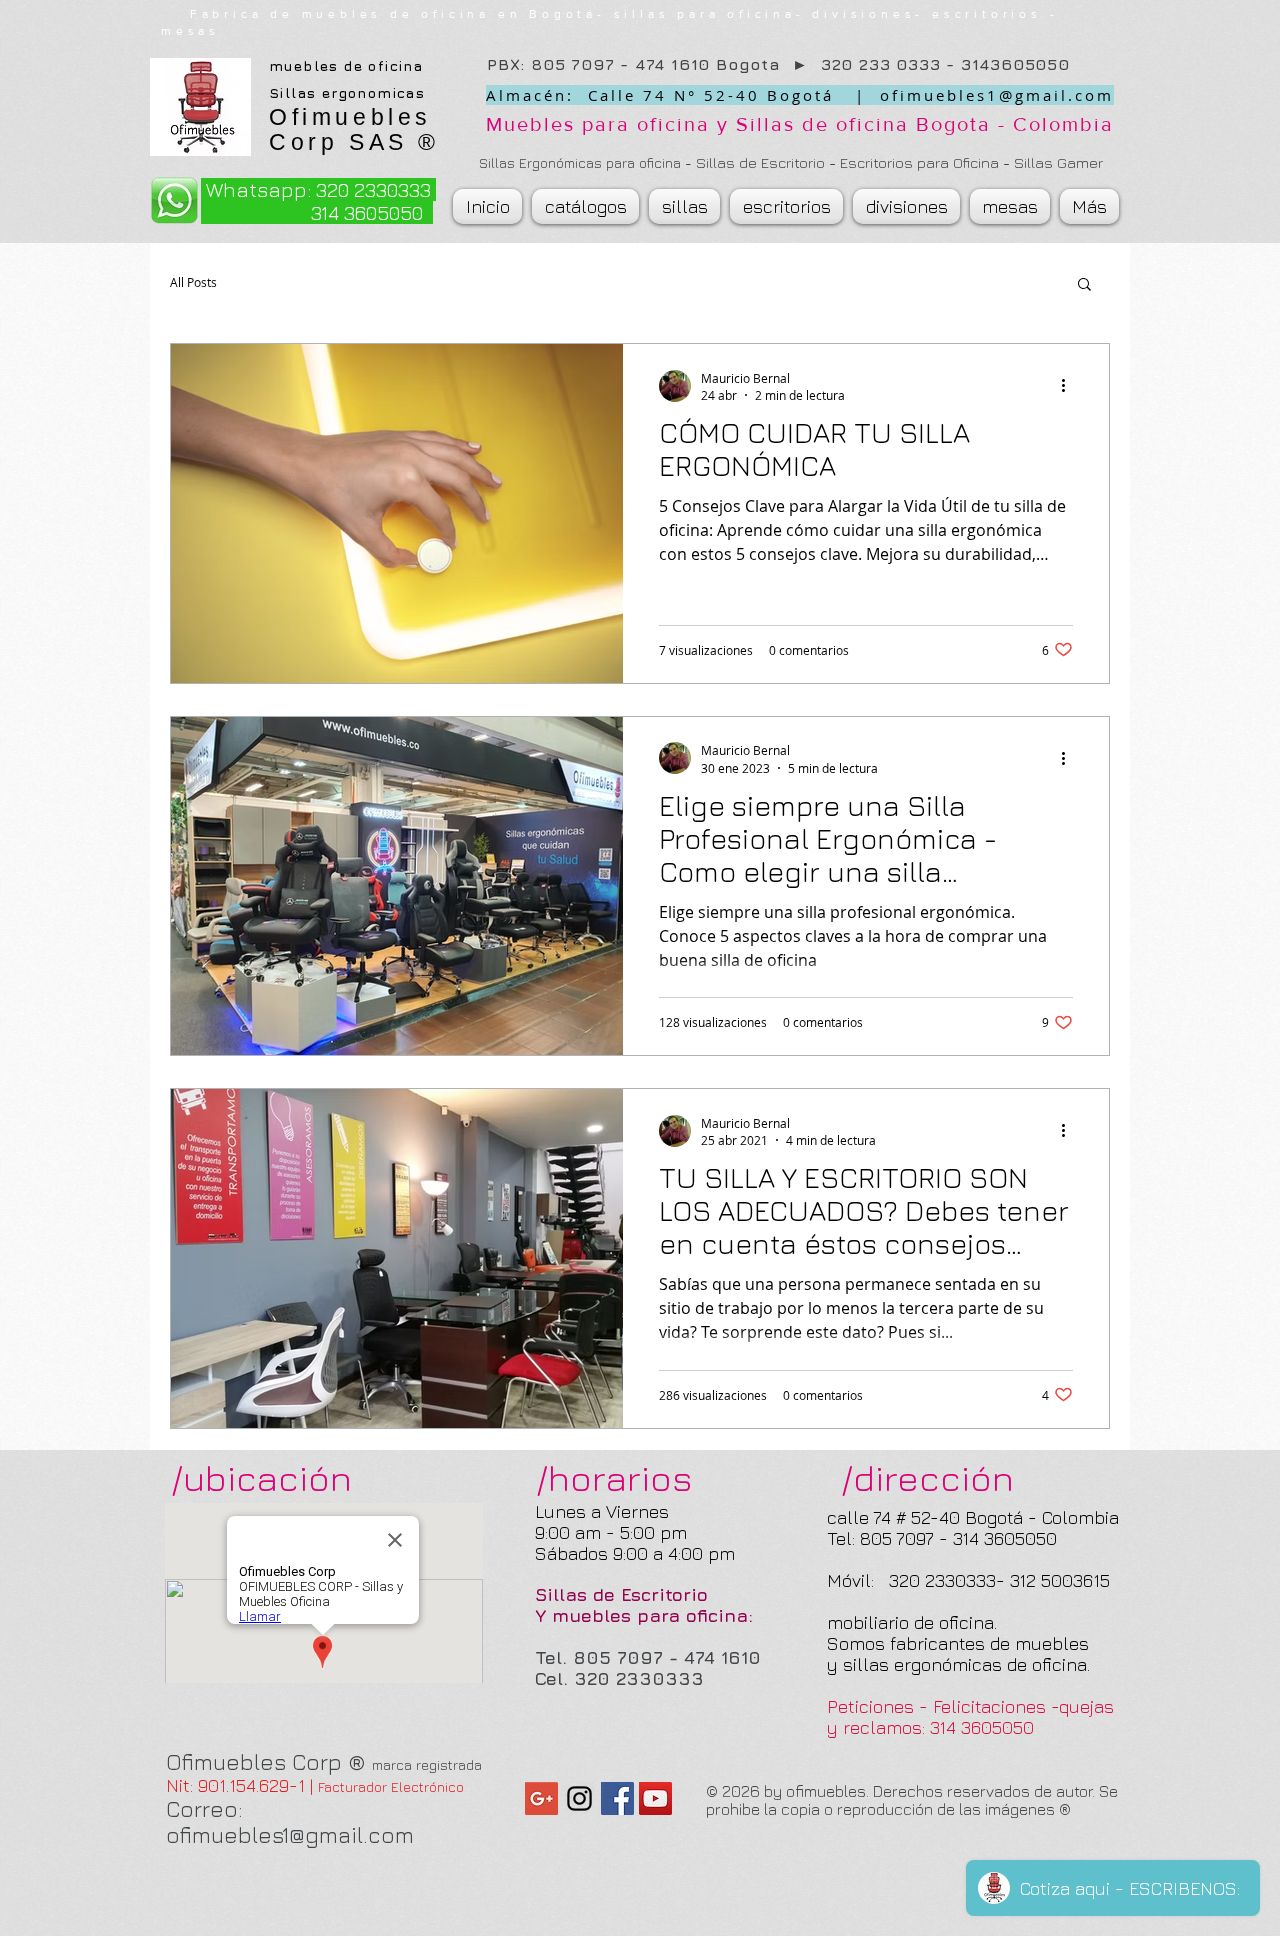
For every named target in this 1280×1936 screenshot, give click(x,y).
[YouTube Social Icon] (655, 1798)
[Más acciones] (1070, 386)
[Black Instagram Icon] (579, 1798)
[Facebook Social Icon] (617, 1798)
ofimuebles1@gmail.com (997, 95)
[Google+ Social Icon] (541, 1798)
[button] (1084, 285)
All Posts (193, 282)
